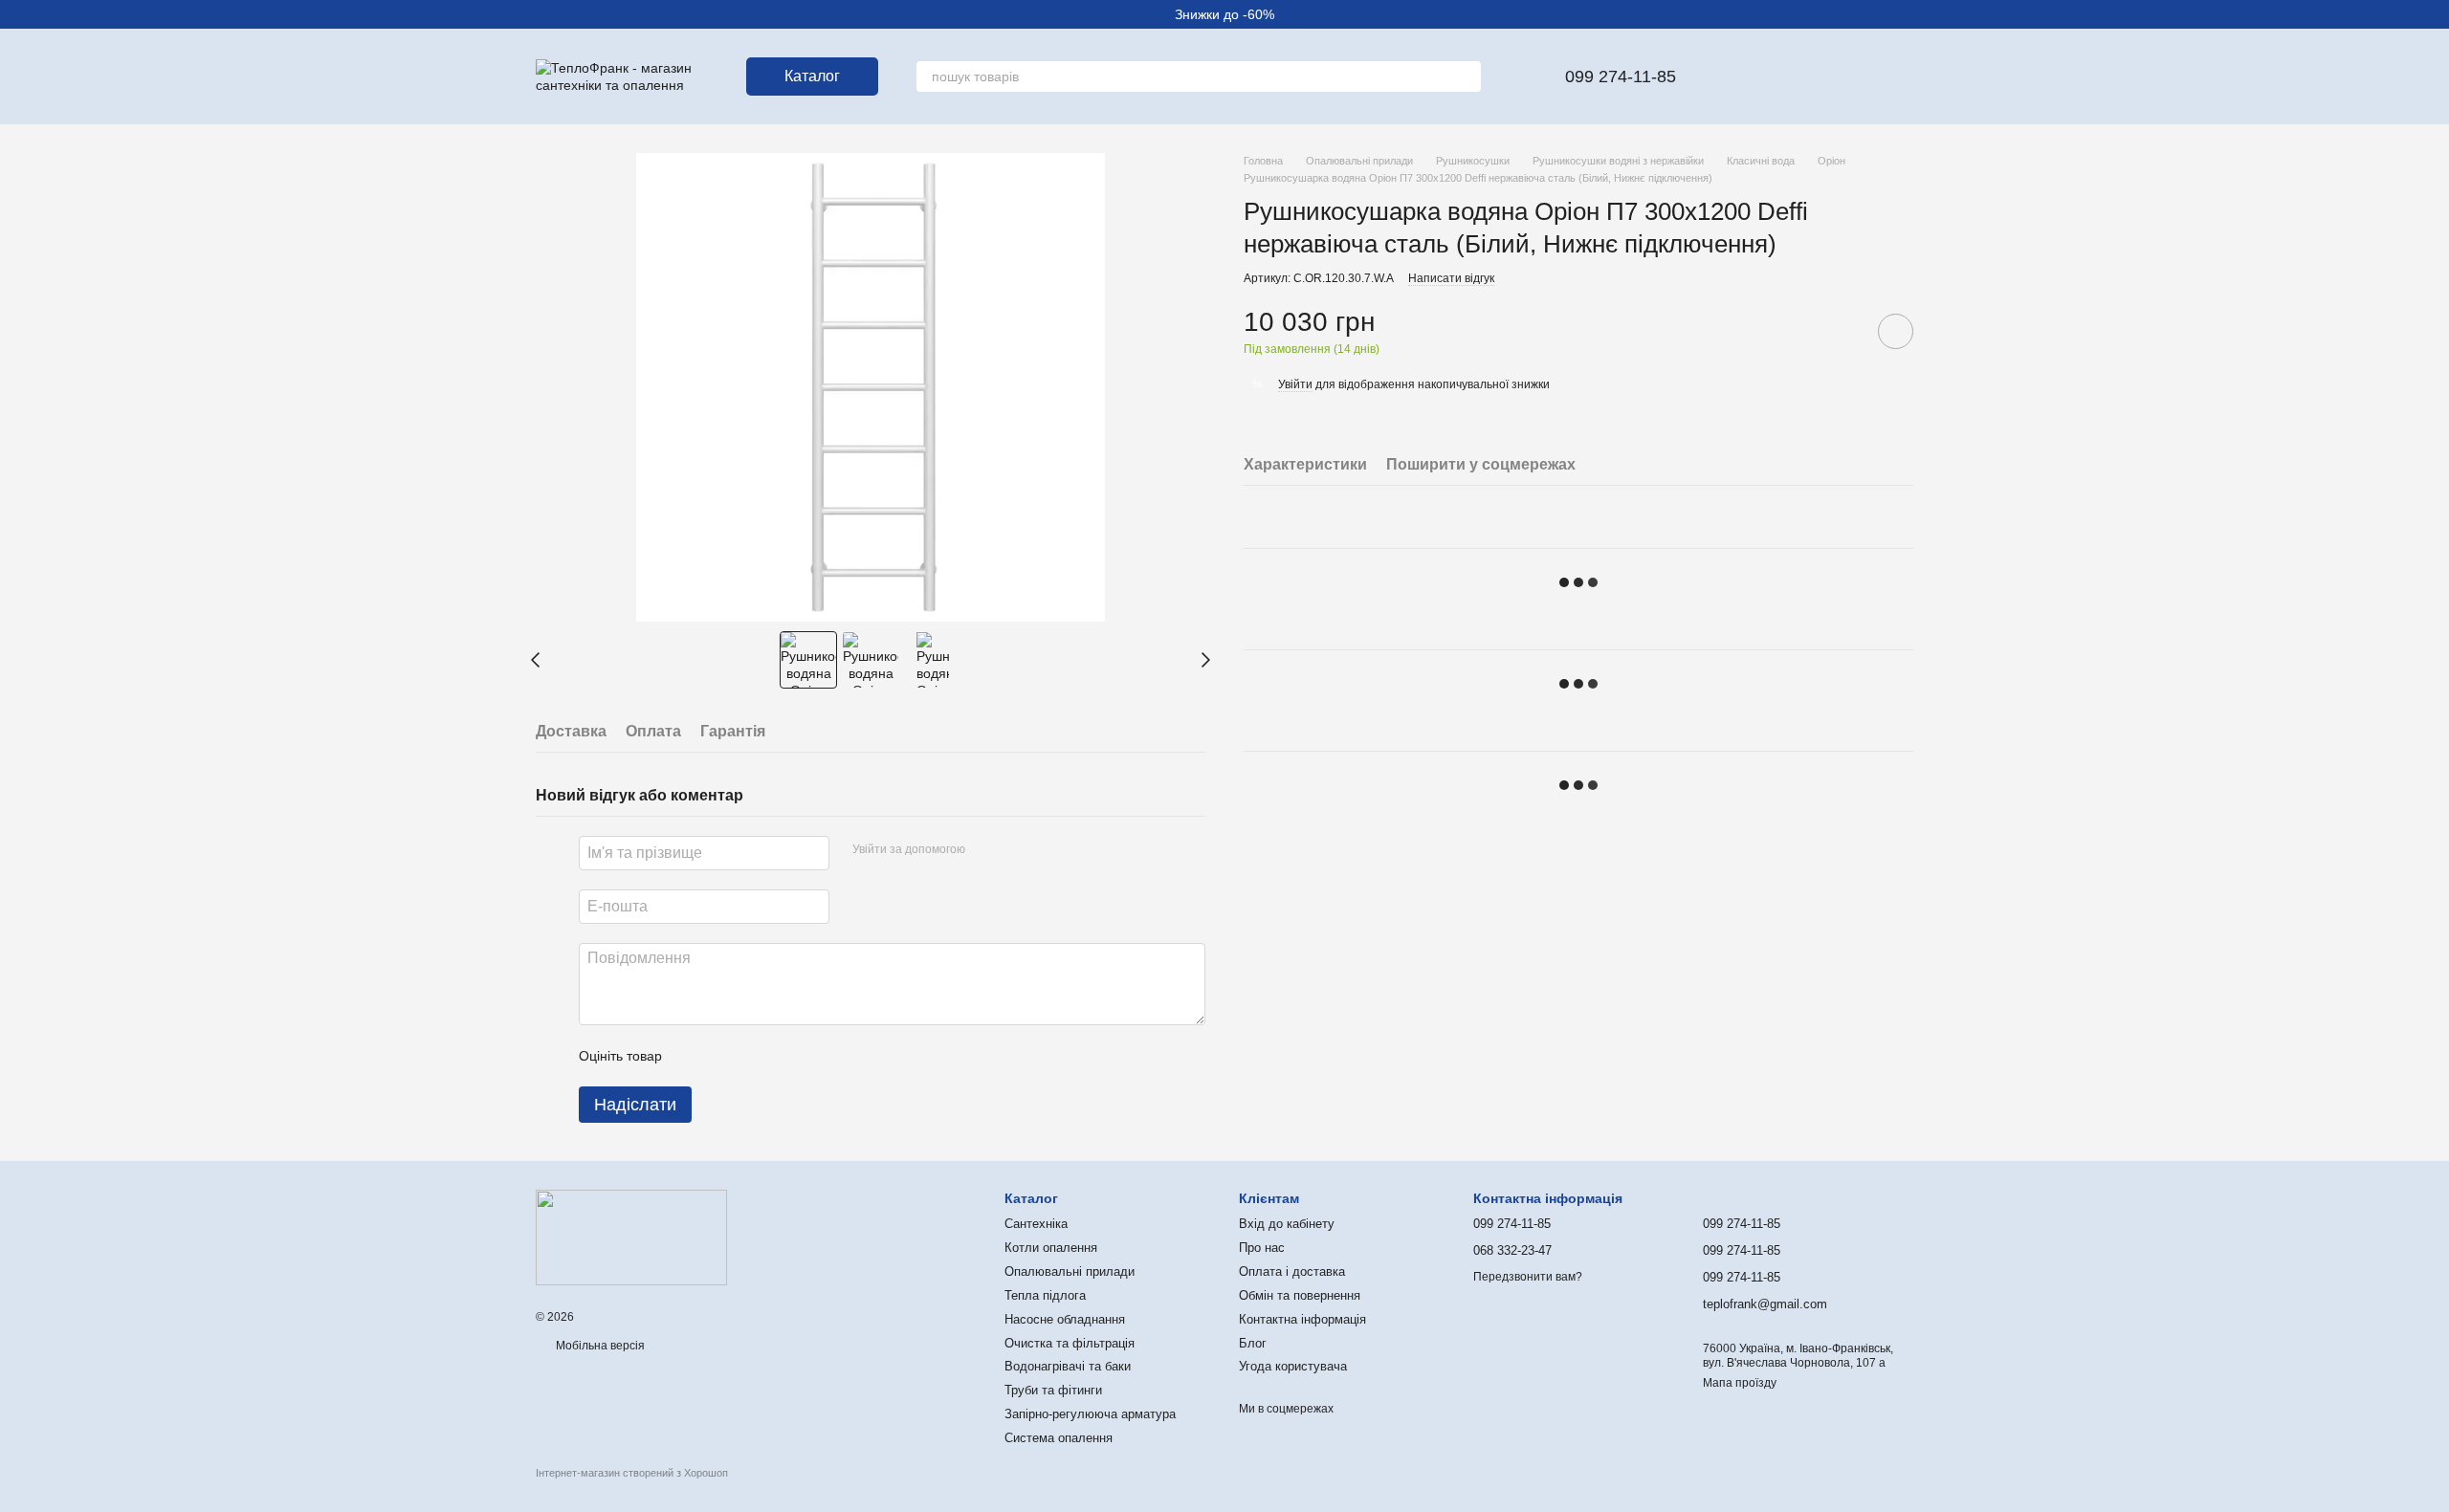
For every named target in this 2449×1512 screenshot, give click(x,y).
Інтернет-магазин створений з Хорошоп (632, 1473)
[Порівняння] (1798, 77)
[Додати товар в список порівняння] (1842, 331)
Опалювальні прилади (1070, 1271)
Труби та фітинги (1053, 1390)
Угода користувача (1293, 1366)
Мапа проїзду (1740, 1383)
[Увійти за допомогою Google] (1017, 850)
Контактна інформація (1302, 1319)
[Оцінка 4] (785, 1056)
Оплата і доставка (1292, 1271)
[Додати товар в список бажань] (1896, 331)
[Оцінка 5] (816, 1056)
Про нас (1262, 1248)
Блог (1253, 1343)
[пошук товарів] (1466, 77)
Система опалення (1059, 1438)
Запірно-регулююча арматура (1090, 1414)
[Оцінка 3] (755, 1056)
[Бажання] (1749, 77)
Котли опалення (1051, 1248)
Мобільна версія (599, 1346)
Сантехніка (1036, 1224)
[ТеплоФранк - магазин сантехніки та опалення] (631, 1237)
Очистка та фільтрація (1070, 1343)
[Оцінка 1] (694, 1056)
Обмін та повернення (1300, 1295)
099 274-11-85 (1621, 77)
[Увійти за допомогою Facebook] (986, 850)
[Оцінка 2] (724, 1056)
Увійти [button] (1295, 384)
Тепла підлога (1045, 1295)
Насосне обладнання (1065, 1319)
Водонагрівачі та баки (1068, 1366)
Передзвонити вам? (1528, 1277)
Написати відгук (1451, 278)
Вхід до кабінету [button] (1287, 1224)
